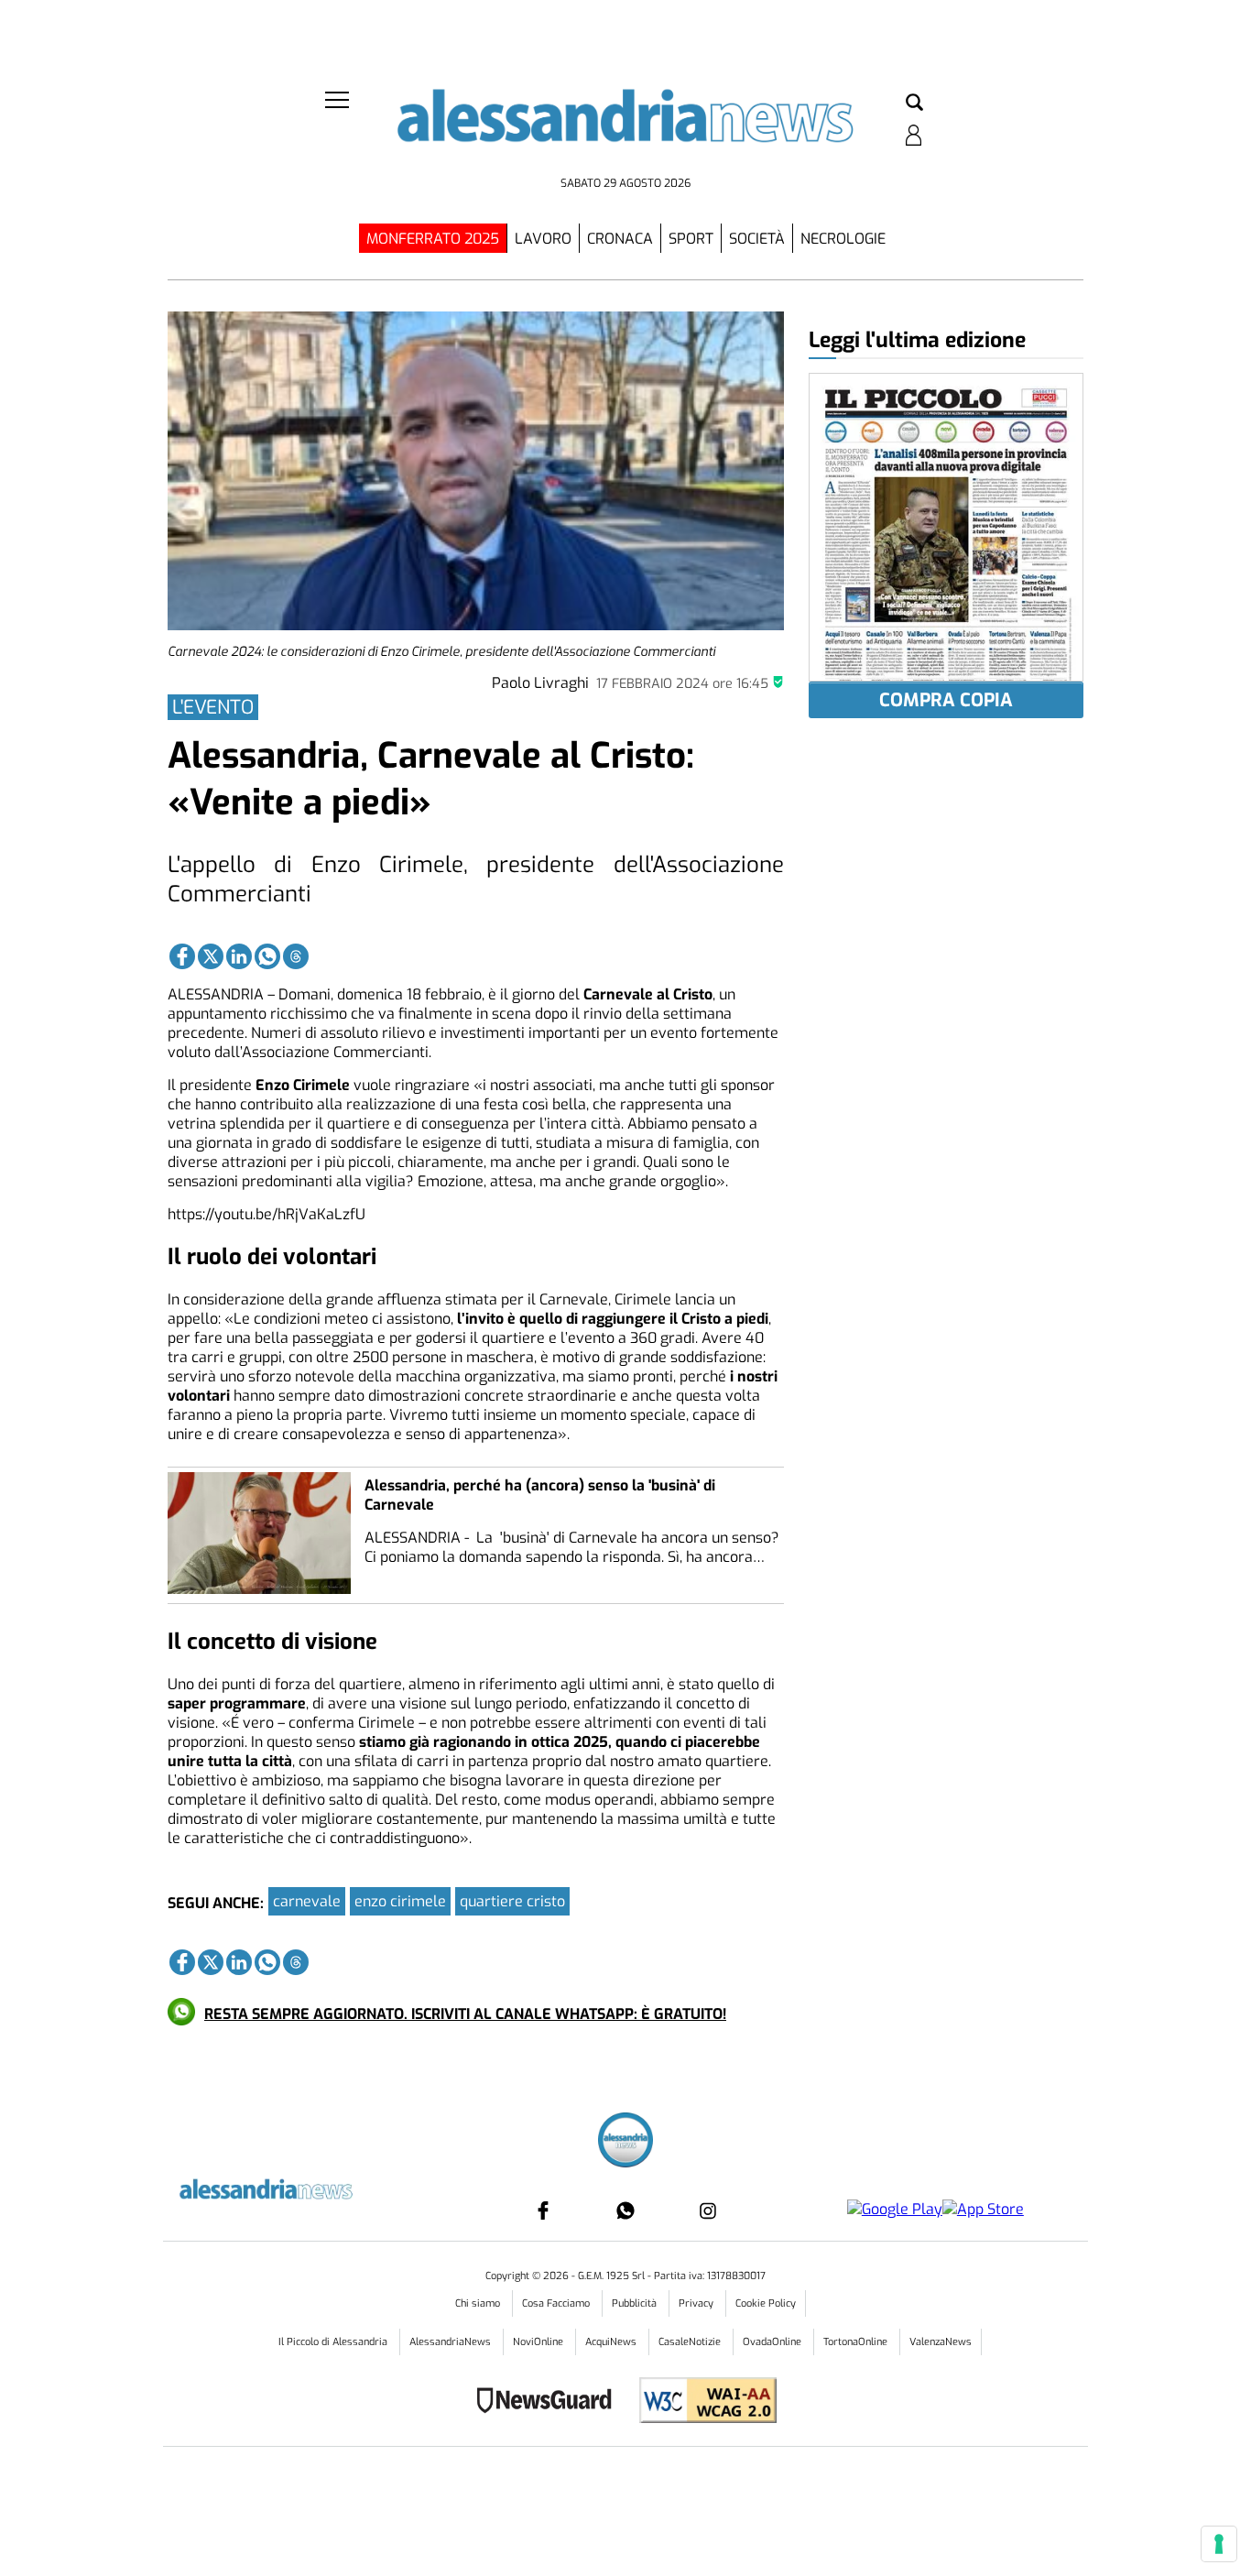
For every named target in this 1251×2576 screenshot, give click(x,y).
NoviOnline (539, 2342)
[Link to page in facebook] (182, 956)
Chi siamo (479, 2303)
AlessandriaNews (451, 2342)
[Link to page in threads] (296, 956)
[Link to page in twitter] (211, 956)
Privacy (697, 2303)
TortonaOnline (857, 2342)
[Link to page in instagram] (708, 2210)
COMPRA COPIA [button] (946, 700)
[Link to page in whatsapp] (267, 956)
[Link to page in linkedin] (239, 956)
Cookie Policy (766, 2303)
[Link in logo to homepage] (625, 129)
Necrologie (843, 239)
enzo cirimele (400, 1901)
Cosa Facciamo (557, 2303)
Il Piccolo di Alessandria (334, 2342)
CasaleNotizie (691, 2342)
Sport (691, 239)
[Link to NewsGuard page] (550, 2402)
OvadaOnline (773, 2342)
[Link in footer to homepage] (625, 2142)
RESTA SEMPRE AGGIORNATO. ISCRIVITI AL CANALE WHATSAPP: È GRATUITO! (465, 2014)
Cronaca (620, 239)
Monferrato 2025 (433, 239)
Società (757, 239)
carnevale (307, 1901)
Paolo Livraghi (540, 683)
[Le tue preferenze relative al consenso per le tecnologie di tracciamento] (1219, 2544)
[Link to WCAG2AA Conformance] (701, 2402)
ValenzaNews (941, 2342)
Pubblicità (636, 2303)
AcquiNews (612, 2342)
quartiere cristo (512, 1901)
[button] (914, 104)
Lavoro (543, 239)
